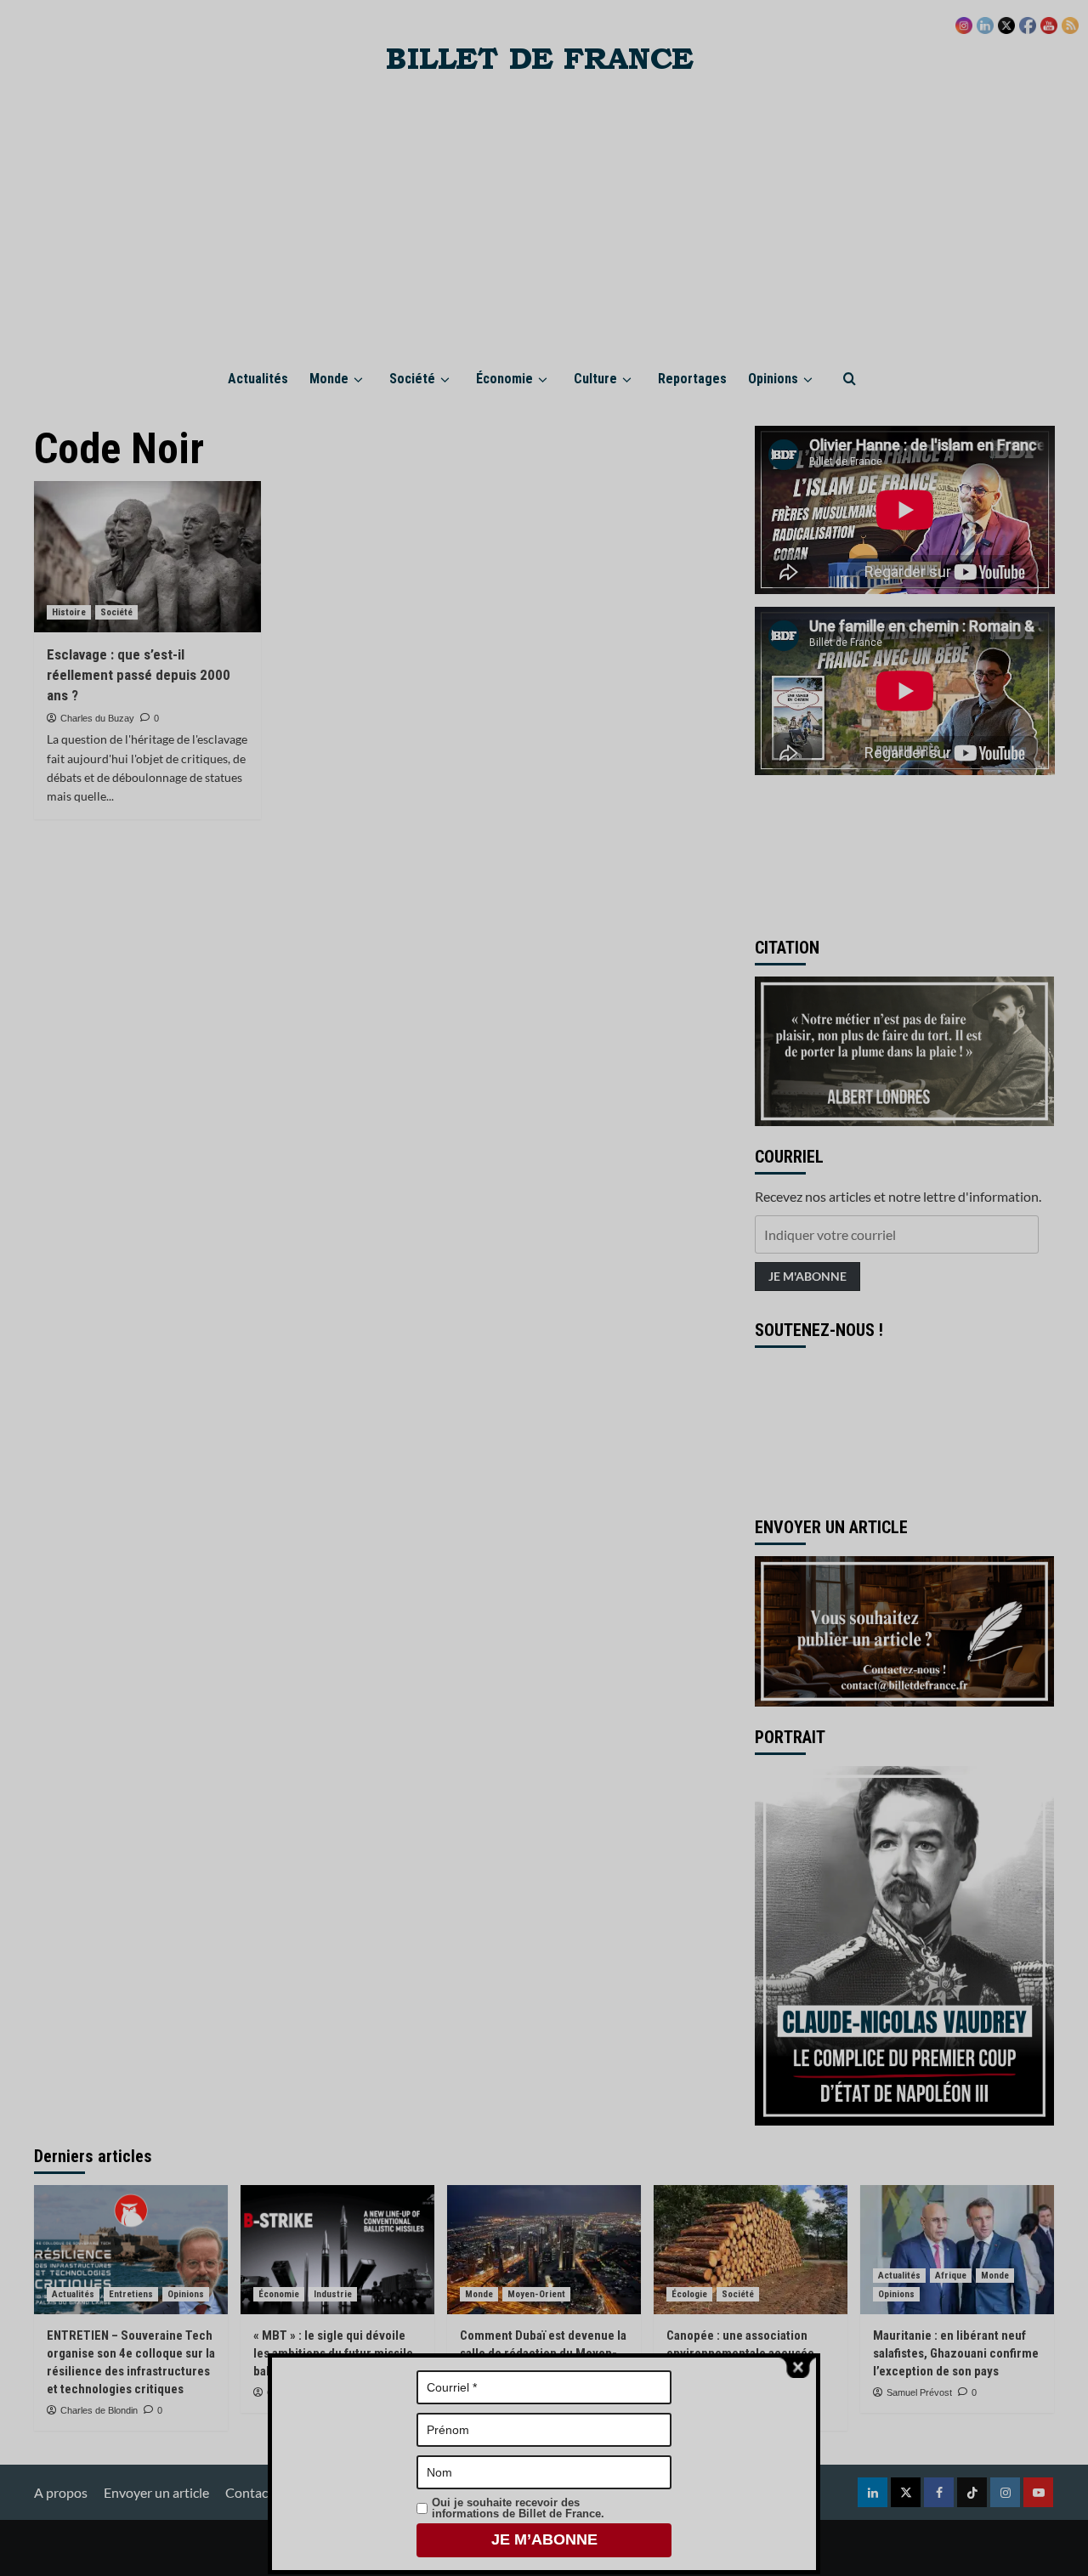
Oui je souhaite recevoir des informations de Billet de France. (518, 2508)
